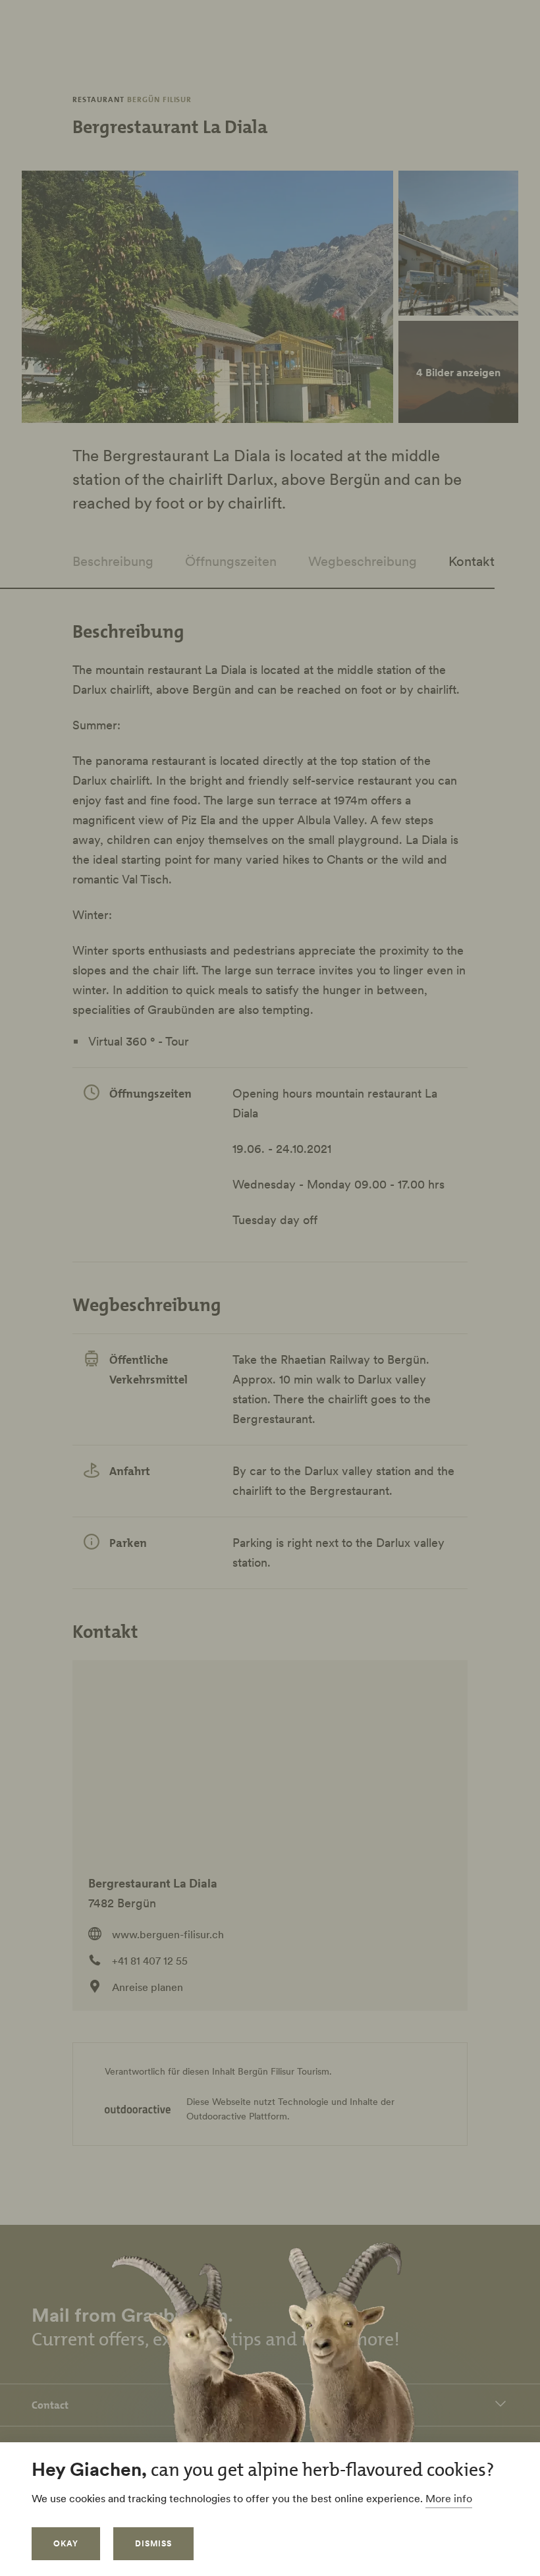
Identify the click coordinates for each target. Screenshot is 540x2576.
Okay (66, 2543)
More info (449, 2498)
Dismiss (153, 2543)
